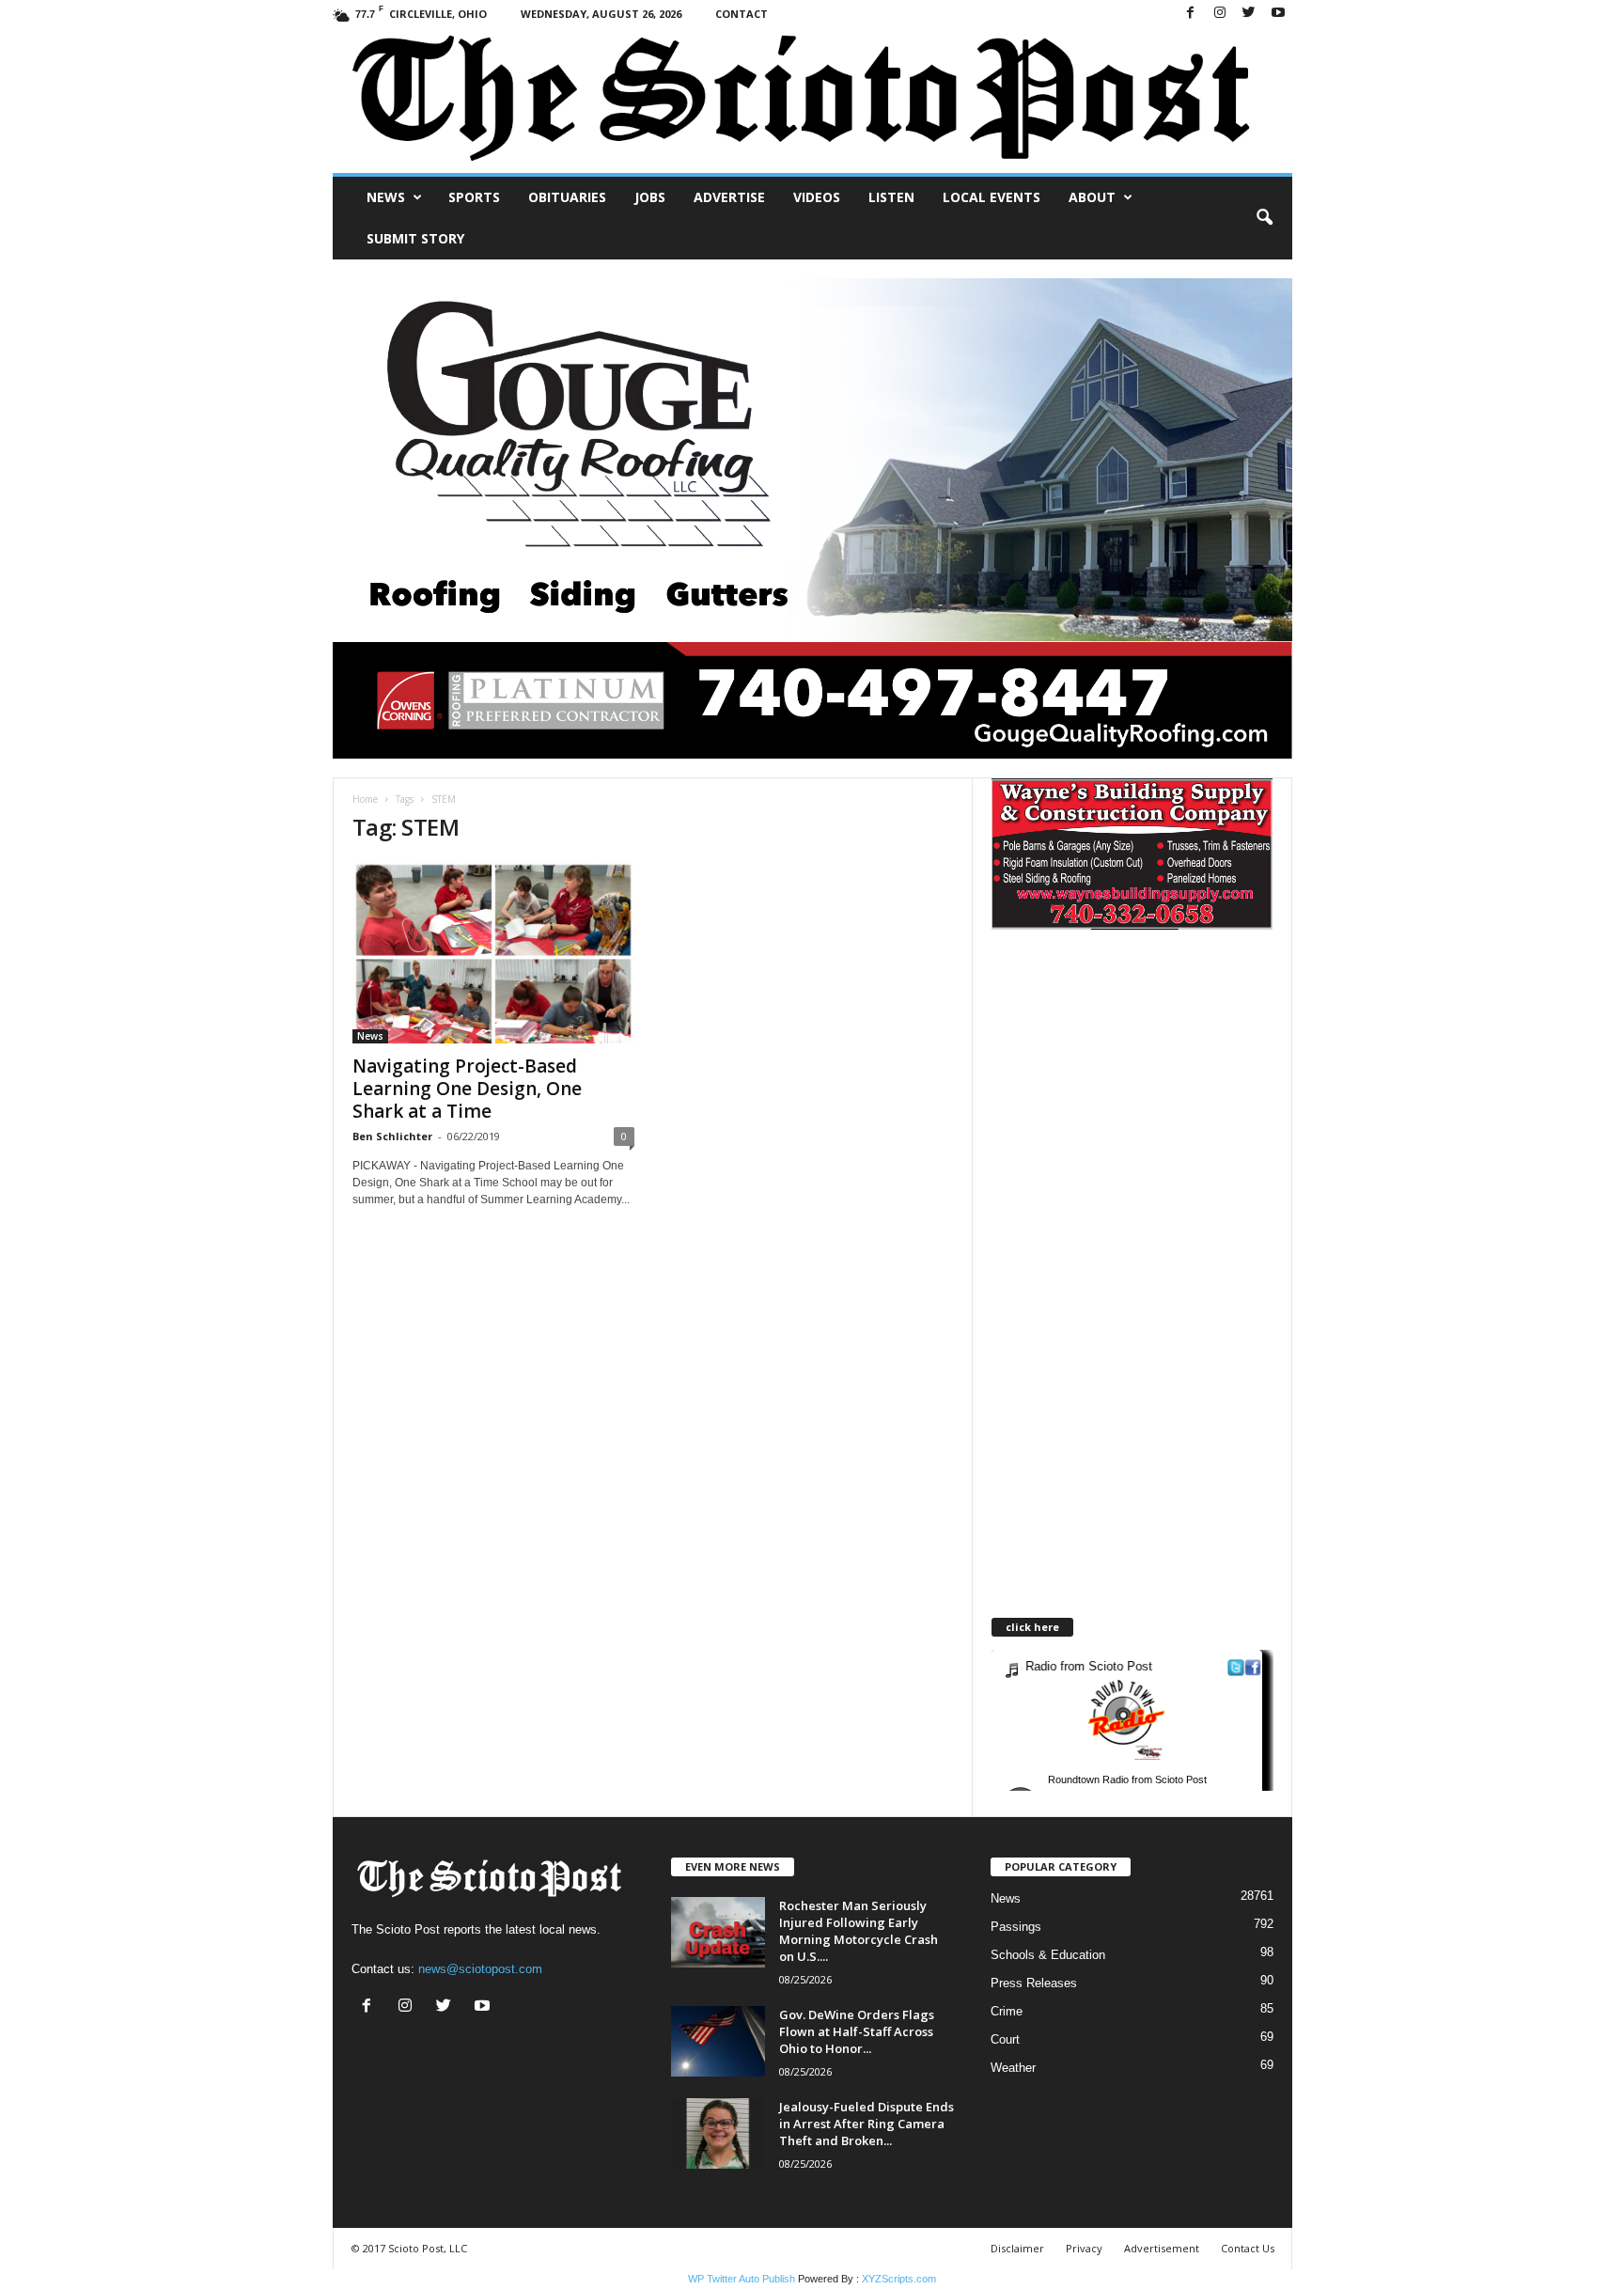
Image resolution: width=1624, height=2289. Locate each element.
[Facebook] (1191, 14)
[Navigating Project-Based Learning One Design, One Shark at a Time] (493, 952)
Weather (1013, 2068)
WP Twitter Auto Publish (742, 2279)
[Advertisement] (1149, 1113)
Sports (474, 197)
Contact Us (1248, 2248)
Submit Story (415, 238)
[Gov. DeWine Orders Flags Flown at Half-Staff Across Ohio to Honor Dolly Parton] (718, 2041)
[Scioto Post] (812, 100)
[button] (1264, 218)
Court (1005, 2039)
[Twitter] (1249, 14)
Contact (742, 14)
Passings (1016, 1927)
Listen (891, 197)
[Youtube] (1278, 14)
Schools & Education (1048, 1955)
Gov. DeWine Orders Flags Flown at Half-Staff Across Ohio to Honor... (857, 2031)
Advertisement (1162, 2248)
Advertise (729, 197)
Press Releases (1034, 1983)
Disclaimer (1017, 2248)
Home (365, 799)
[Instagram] (1220, 14)
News (386, 197)
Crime (1007, 2011)
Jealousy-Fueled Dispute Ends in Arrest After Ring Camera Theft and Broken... (867, 2124)
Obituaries (567, 197)
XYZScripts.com (899, 2279)
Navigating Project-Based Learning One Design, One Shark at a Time (467, 1089)
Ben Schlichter (392, 1136)
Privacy (1084, 2248)
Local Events (992, 197)
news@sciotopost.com (480, 1969)
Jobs (650, 197)
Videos (817, 197)
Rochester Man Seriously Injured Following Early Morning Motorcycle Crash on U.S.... (859, 1931)
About (1092, 197)
